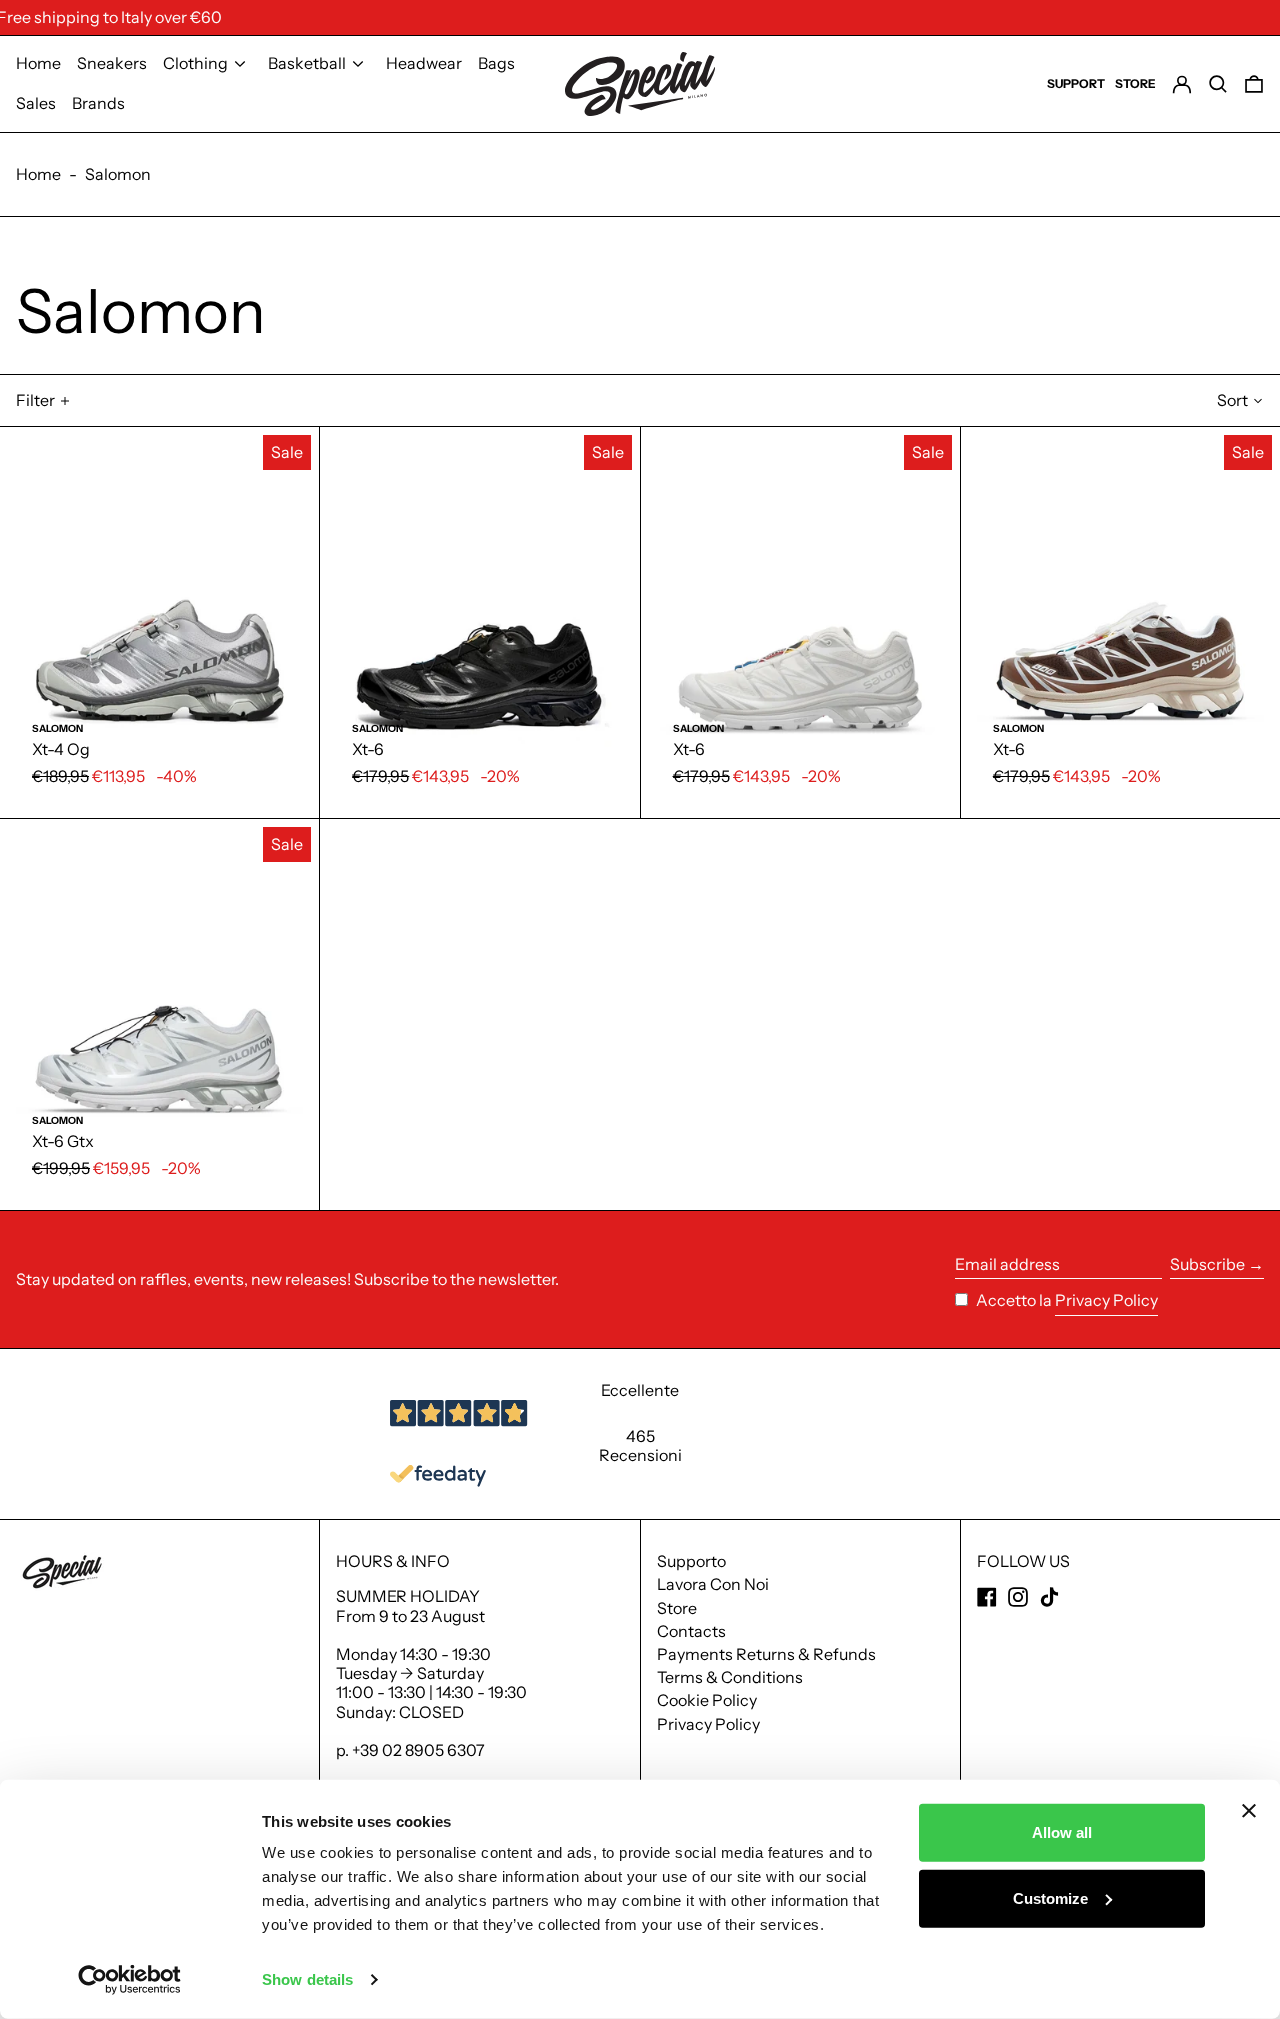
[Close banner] (1249, 1811)
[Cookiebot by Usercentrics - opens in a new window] (129, 1980)
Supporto (691, 1561)
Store (677, 1608)
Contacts (691, 1631)
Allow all (1062, 1832)
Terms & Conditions (730, 1677)
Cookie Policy (707, 1700)
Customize (1050, 1897)
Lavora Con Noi (713, 1584)
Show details (307, 1979)
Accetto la (1015, 1300)
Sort (1232, 400)
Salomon (118, 174)
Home (38, 174)
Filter (35, 400)
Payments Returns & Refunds (766, 1654)
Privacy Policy (1106, 1300)
